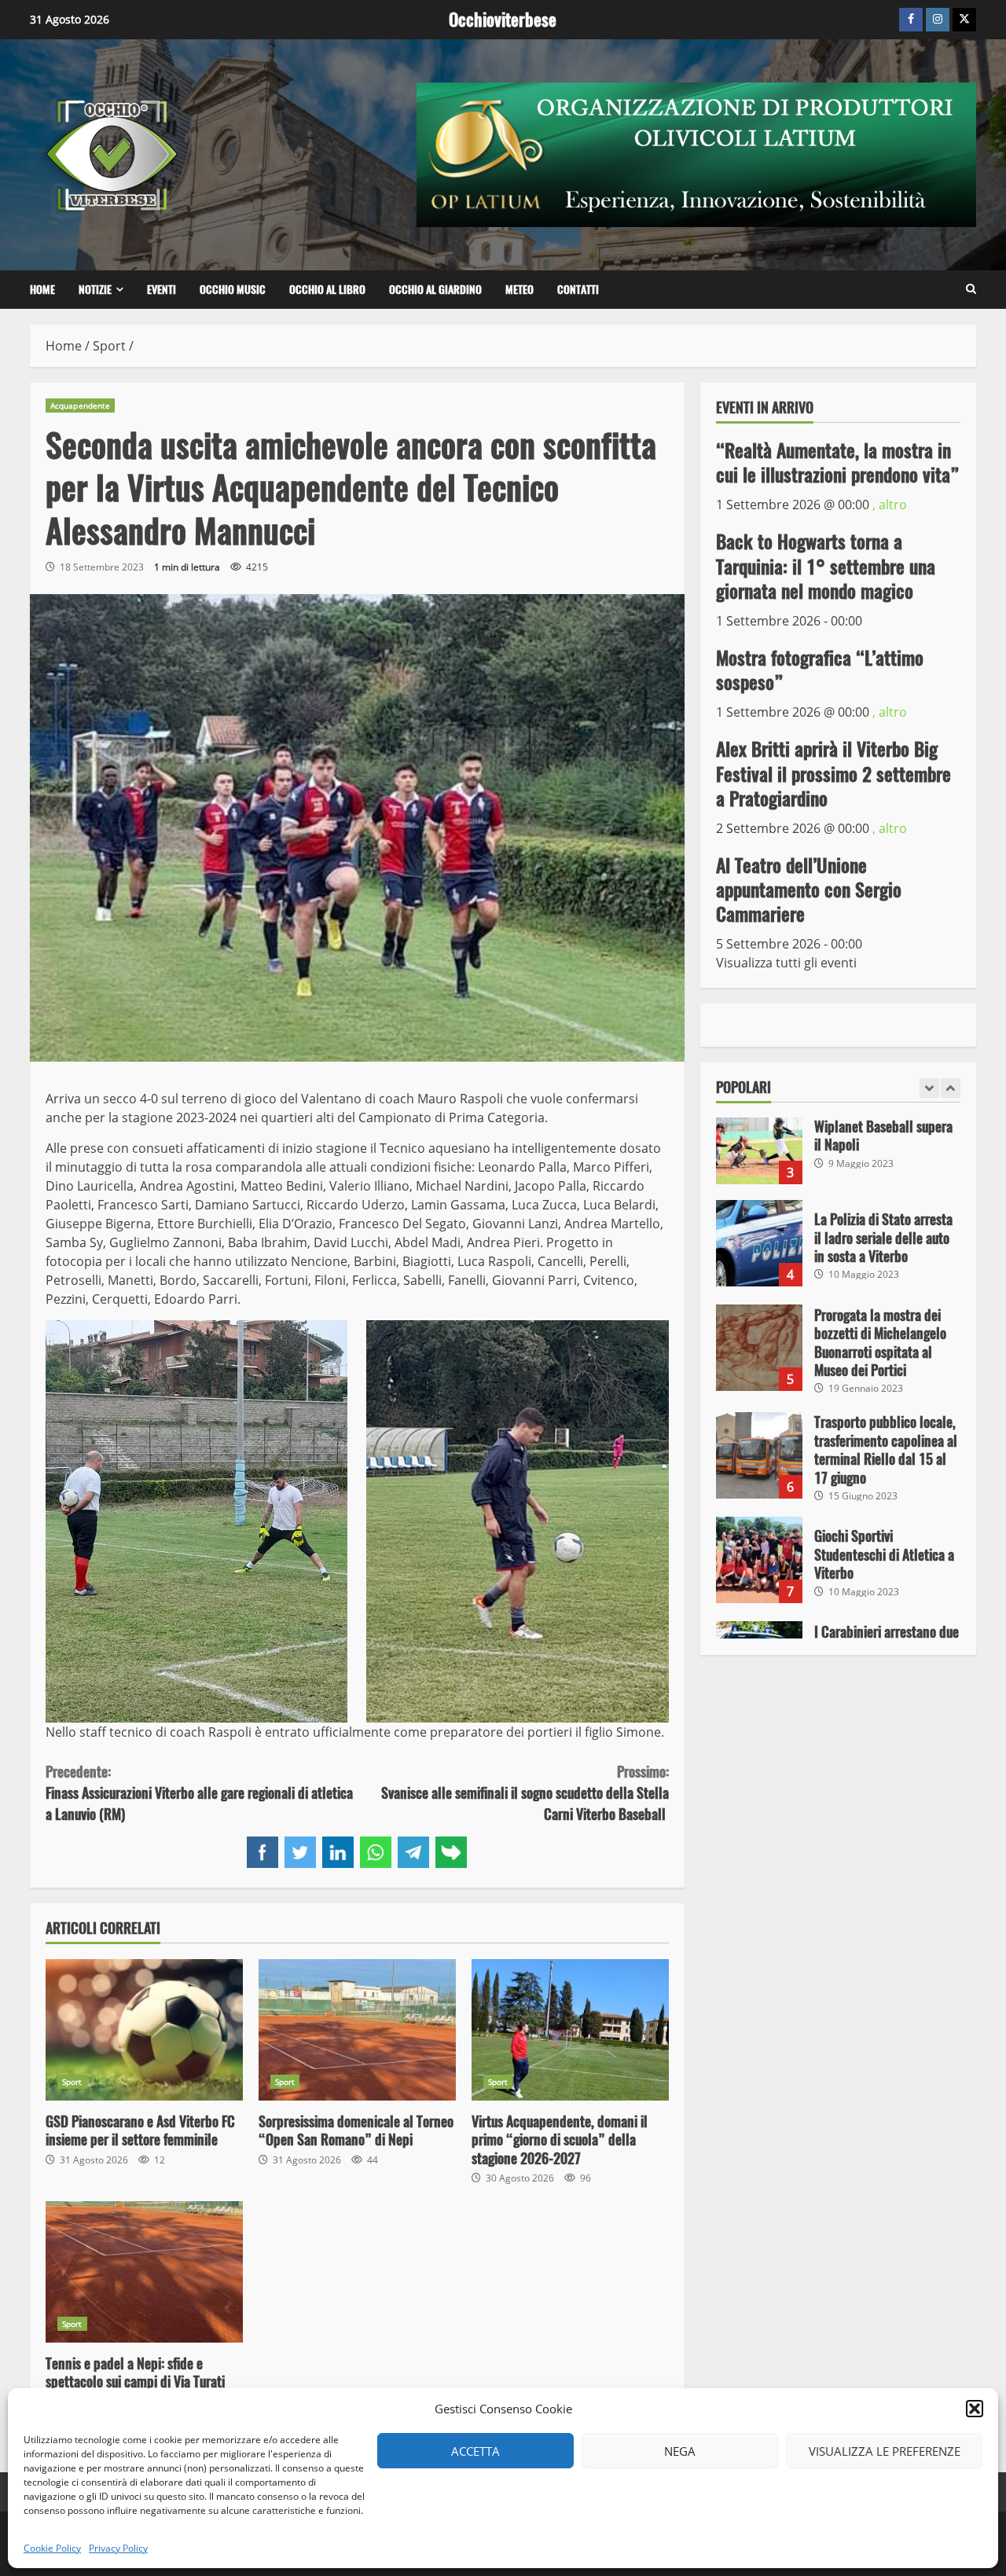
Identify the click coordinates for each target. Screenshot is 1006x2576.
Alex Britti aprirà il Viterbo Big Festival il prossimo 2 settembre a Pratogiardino (833, 773)
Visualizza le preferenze (885, 2451)
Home (42, 290)
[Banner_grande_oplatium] (696, 153)
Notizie (95, 290)
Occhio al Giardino (435, 290)
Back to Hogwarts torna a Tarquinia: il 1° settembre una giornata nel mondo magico (826, 566)
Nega (680, 2451)
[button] (975, 2409)
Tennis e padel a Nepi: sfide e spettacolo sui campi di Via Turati (144, 2272)
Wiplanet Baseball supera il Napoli (759, 1141)
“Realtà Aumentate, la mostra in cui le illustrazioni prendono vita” (837, 462)
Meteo (520, 290)
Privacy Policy (118, 2548)
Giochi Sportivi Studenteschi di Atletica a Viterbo (759, 1560)
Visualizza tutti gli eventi (786, 963)
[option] (839, 1149)
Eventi (162, 290)
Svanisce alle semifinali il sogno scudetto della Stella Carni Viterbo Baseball (525, 1793)
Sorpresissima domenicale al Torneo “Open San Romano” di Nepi (357, 2030)
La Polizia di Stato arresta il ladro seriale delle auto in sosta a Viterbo (759, 1243)
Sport (72, 2082)
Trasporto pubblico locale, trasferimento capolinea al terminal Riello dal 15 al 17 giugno (759, 1455)
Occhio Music (233, 290)
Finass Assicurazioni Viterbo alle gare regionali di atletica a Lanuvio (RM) (199, 1793)
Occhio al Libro (327, 290)
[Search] (971, 289)
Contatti (578, 290)
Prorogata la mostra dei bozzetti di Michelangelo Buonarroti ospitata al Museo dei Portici (759, 1348)
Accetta (475, 2451)
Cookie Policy (52, 2548)
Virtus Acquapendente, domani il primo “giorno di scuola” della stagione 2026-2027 (570, 2030)
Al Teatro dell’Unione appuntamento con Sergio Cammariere (809, 889)
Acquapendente (80, 405)
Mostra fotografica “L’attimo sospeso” (820, 669)
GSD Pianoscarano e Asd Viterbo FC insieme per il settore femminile (144, 2030)
